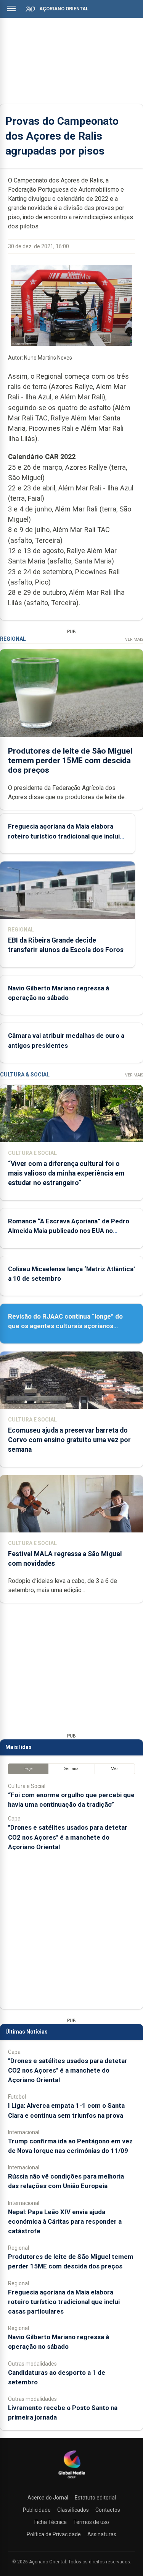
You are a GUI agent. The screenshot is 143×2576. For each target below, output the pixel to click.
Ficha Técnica (51, 2522)
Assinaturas (102, 2534)
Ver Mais (134, 639)
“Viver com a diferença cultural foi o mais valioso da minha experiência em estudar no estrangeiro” (66, 1173)
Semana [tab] (71, 1769)
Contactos (108, 2510)
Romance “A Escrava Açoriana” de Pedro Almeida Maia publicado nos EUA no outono (69, 1231)
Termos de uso (91, 2522)
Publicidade (37, 2510)
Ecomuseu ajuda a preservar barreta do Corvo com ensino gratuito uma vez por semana (69, 1440)
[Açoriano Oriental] (72, 2479)
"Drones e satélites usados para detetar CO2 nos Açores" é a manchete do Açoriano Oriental (68, 1837)
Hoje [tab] (28, 1769)
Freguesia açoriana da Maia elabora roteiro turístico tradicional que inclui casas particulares (64, 836)
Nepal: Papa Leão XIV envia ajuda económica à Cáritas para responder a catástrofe (65, 2221)
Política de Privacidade (54, 2534)
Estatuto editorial (95, 2498)
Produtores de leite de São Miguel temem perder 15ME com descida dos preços (70, 760)
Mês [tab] (115, 1769)
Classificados (73, 2510)
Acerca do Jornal (48, 2498)
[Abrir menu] (11, 8)
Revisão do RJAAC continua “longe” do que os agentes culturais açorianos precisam (65, 1326)
